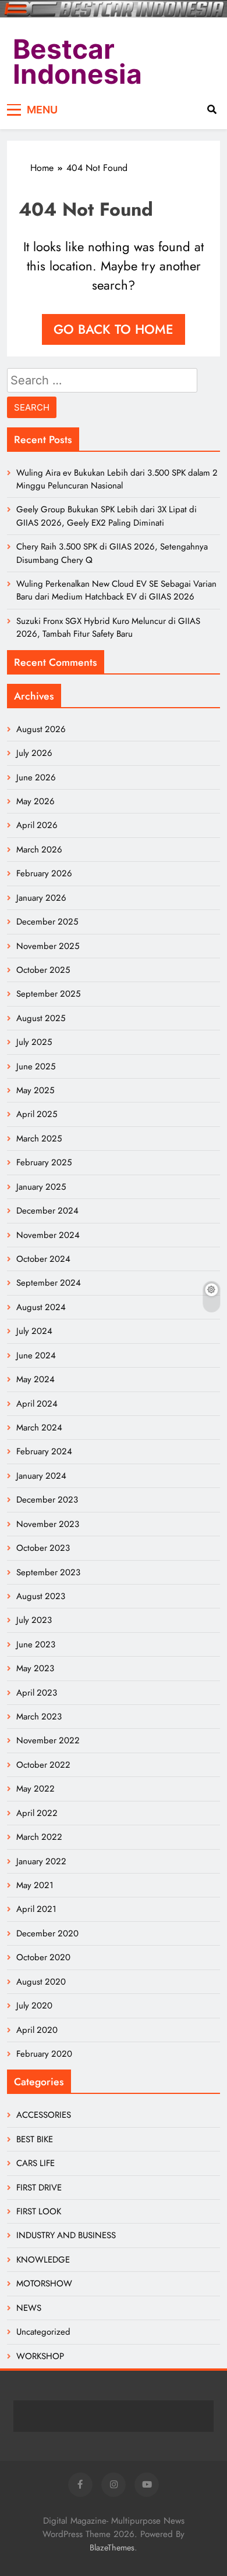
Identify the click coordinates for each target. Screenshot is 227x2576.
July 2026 (34, 753)
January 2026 (41, 898)
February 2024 (44, 1451)
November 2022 (48, 1740)
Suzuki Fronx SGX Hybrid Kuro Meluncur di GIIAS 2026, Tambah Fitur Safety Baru (108, 627)
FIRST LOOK (39, 2211)
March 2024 (39, 1428)
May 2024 (36, 1379)
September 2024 (49, 1283)
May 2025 (35, 1090)
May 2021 (35, 1885)
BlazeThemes (112, 2548)
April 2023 (37, 1693)
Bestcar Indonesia (77, 62)
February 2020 (44, 2054)
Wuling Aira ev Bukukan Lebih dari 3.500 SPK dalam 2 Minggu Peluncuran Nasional (117, 479)
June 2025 (36, 1066)
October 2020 (43, 1957)
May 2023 (35, 1668)
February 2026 (44, 873)
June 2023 (36, 1644)
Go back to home (114, 329)
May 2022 (36, 1789)
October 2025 (43, 970)
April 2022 (37, 1813)
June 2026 (36, 777)
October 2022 (43, 1765)
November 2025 (48, 946)
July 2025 (34, 1042)
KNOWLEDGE (43, 2260)
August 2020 (41, 1982)
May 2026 (36, 801)
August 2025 (41, 1018)
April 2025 (37, 1114)
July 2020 (34, 2006)
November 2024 (48, 1235)
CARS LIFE (36, 2163)
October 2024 (43, 1259)
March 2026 (39, 850)
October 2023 (43, 1548)
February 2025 (44, 1162)
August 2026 (41, 729)
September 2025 (48, 994)
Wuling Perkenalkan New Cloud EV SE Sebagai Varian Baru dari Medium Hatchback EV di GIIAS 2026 (116, 590)
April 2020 (37, 2030)
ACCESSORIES (44, 2115)
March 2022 (39, 1837)
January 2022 (41, 1861)
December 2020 (47, 1933)
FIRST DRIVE (39, 2188)
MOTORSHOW (44, 2284)
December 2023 (47, 1500)
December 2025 (47, 922)
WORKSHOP (40, 2356)
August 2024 (41, 1307)
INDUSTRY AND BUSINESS (66, 2235)
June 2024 (36, 1355)
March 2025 (39, 1139)
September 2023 (48, 1572)
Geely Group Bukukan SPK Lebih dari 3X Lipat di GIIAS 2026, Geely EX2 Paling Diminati (107, 516)
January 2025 (41, 1187)
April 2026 (37, 825)
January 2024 (41, 1476)
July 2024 (34, 1331)
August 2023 (41, 1596)
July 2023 (34, 1620)
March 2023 (39, 1717)
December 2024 (47, 1211)
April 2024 (37, 1404)
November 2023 (48, 1524)
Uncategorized (43, 2332)
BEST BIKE (35, 2139)
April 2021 (36, 1909)
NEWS (29, 2308)
